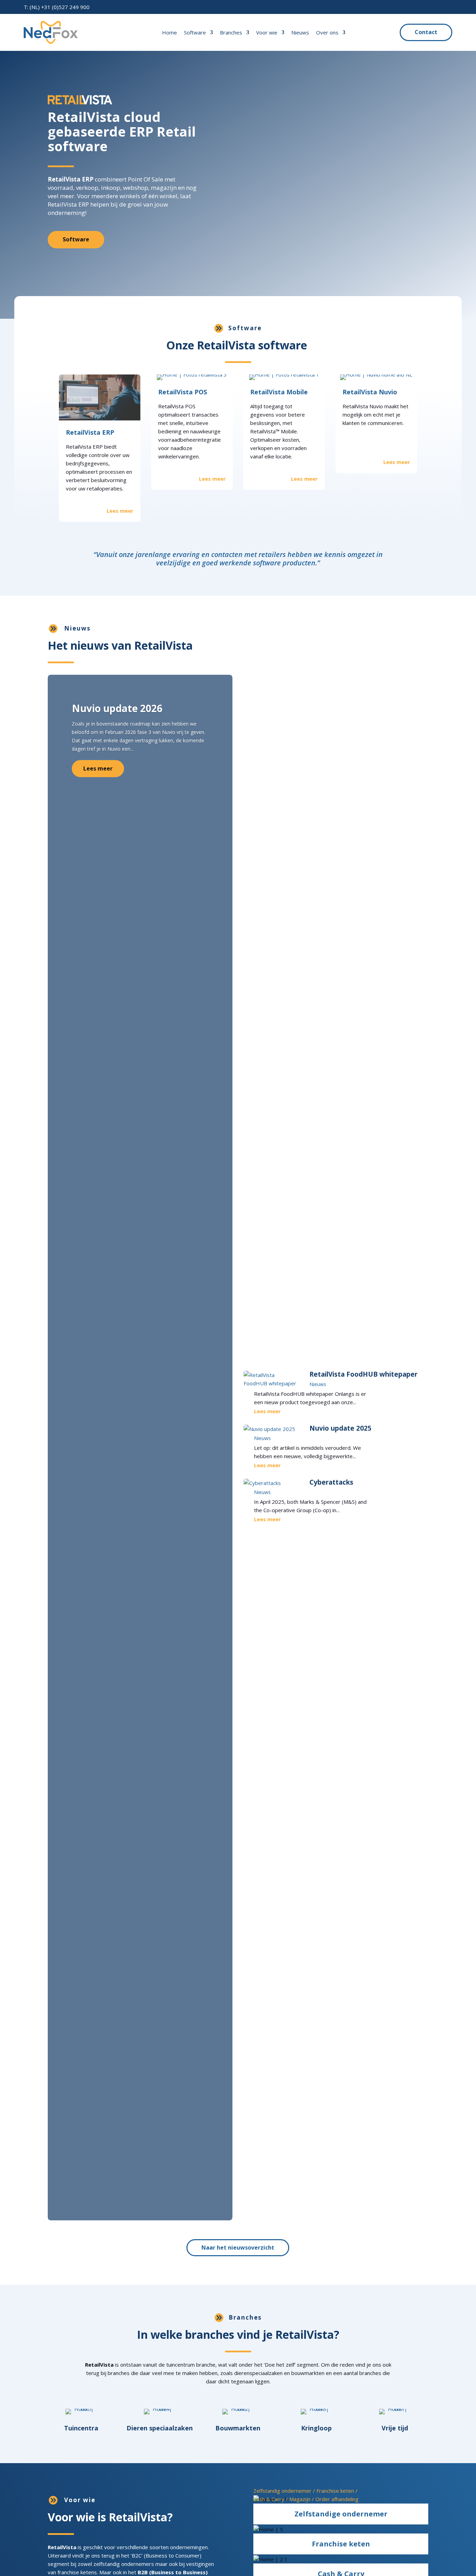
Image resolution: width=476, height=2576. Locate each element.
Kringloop (316, 2428)
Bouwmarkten (238, 2428)
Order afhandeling (337, 2499)
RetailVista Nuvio (370, 392)
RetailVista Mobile (279, 392)
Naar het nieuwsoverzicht (238, 2248)
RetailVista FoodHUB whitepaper (363, 1374)
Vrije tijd (395, 2428)
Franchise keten (335, 2491)
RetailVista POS (183, 392)
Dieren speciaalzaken (160, 2428)
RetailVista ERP (90, 432)
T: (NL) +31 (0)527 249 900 (57, 7)
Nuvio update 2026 (117, 708)
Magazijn (300, 2499)
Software (195, 32)
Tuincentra (81, 2428)
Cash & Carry (269, 2499)
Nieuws (300, 32)
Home (170, 32)
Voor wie (267, 32)
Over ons (327, 32)
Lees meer (98, 768)
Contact (426, 32)
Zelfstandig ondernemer (282, 2491)
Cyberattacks (331, 1482)
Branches (231, 32)
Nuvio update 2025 (340, 1428)
